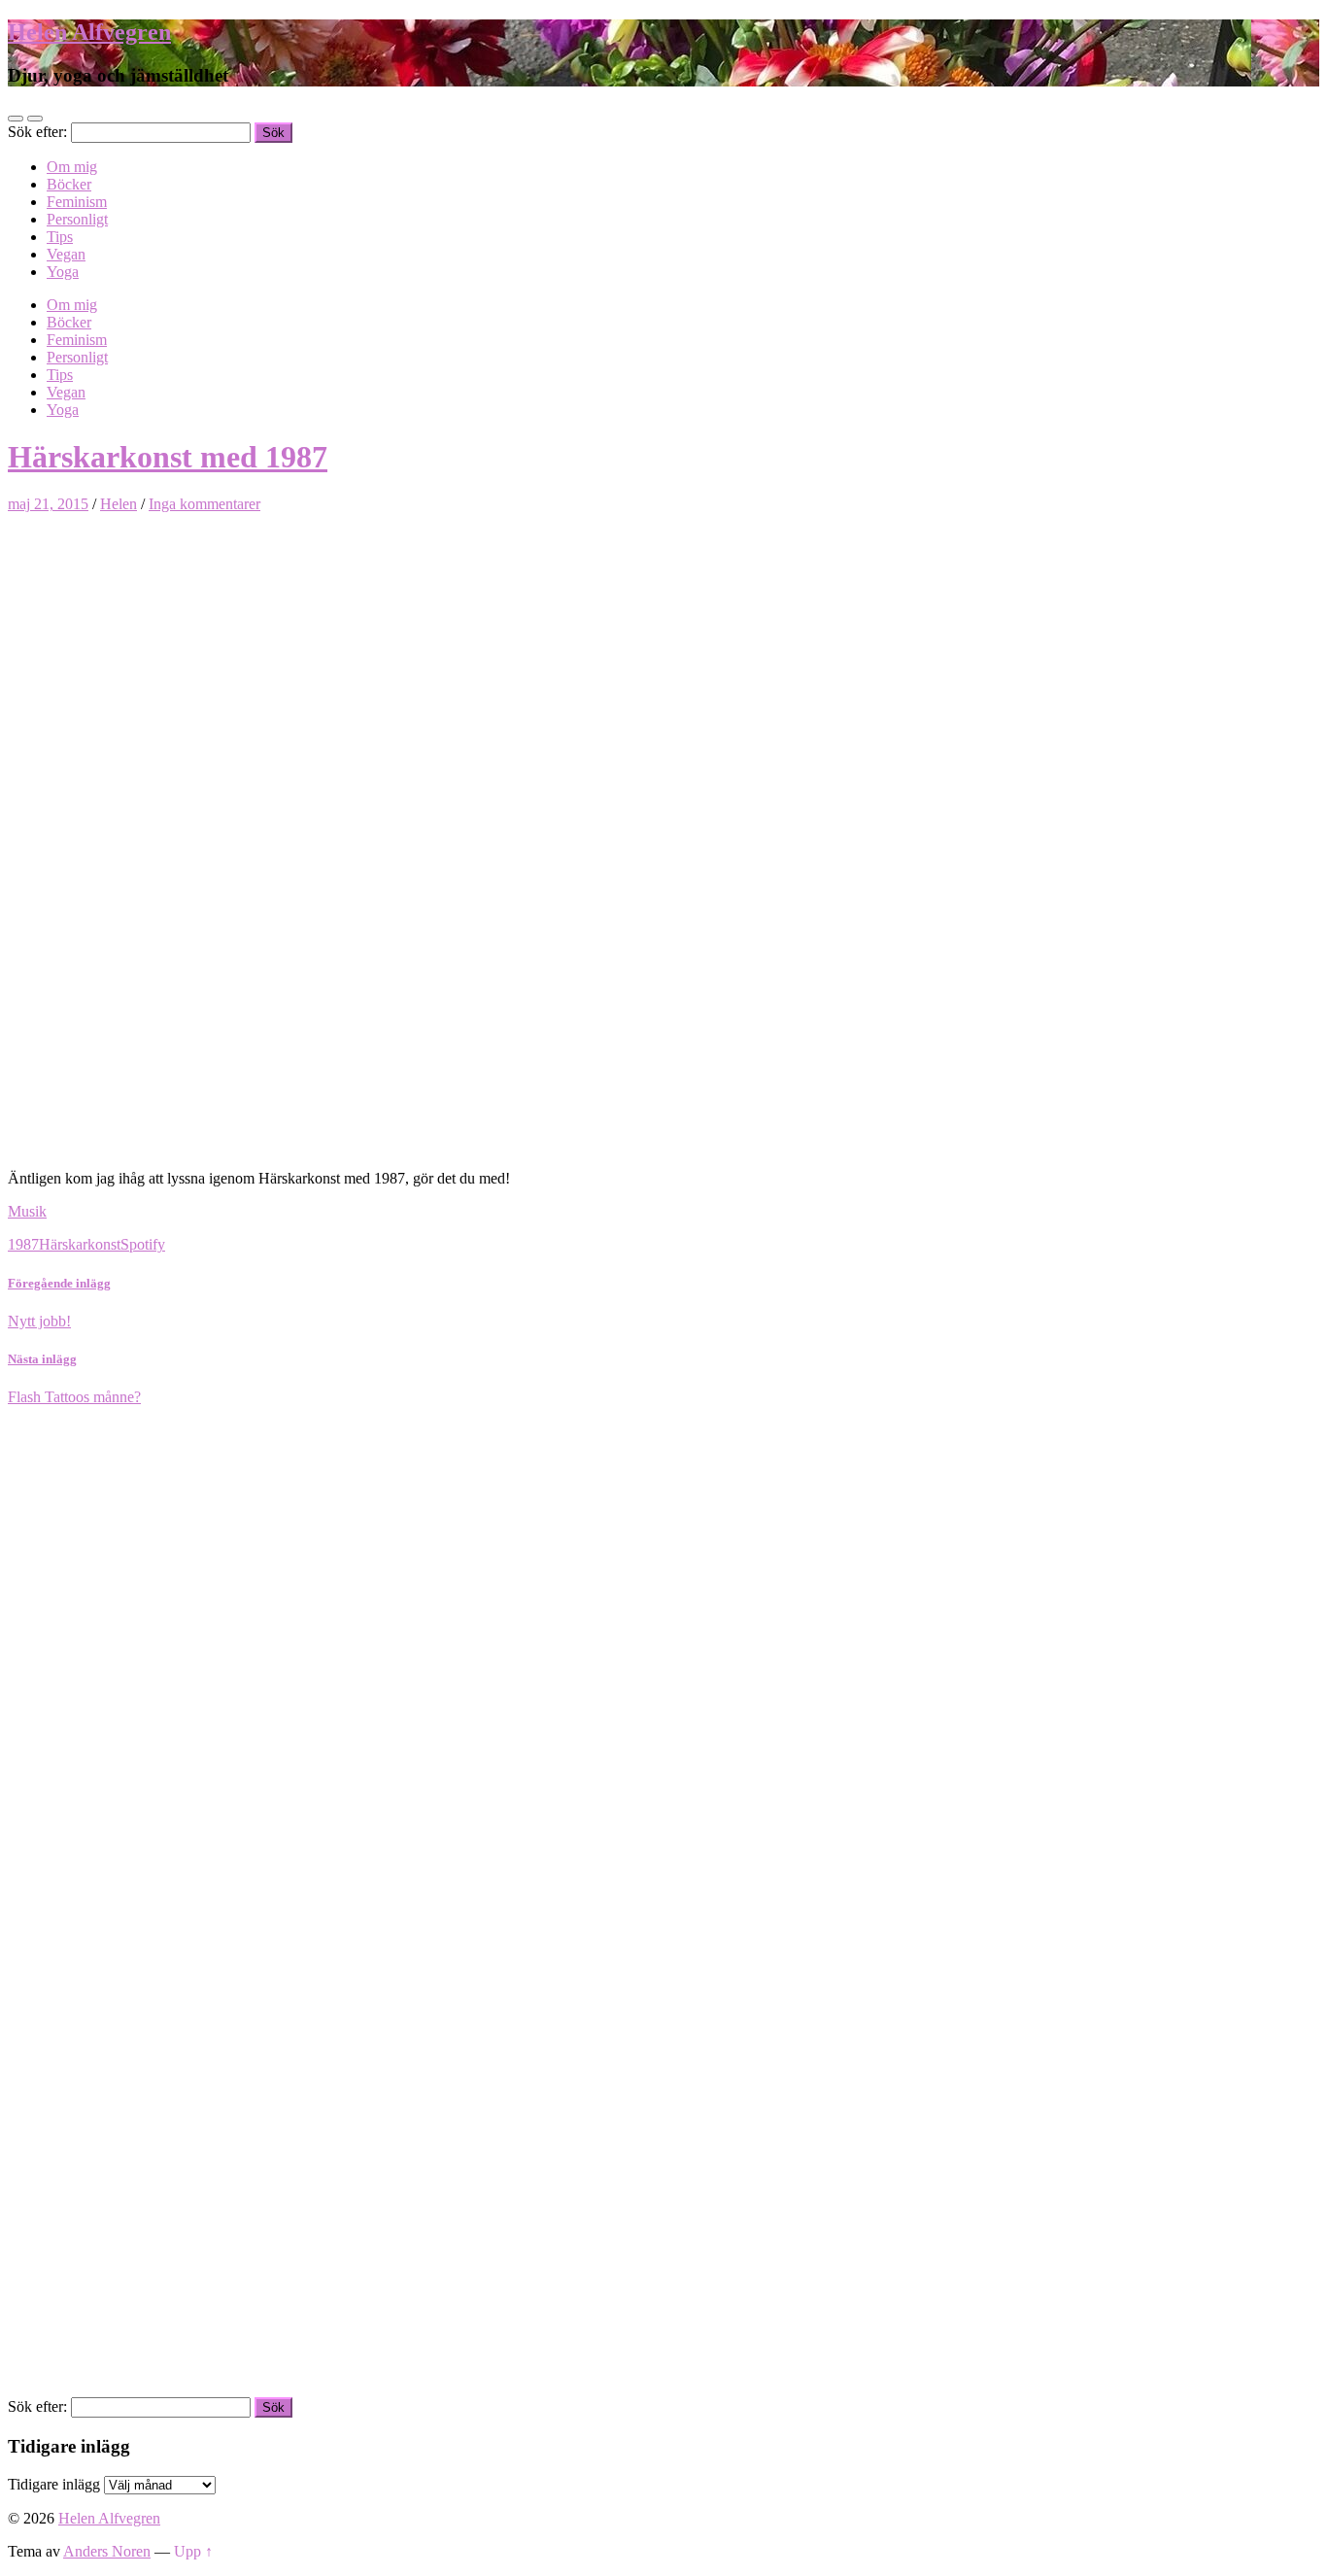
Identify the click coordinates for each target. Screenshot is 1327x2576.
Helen (119, 504)
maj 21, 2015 (48, 504)
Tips (60, 237)
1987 (23, 1244)
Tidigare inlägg (54, 2484)
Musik (27, 1211)
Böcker (69, 184)
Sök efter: (37, 132)
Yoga (63, 272)
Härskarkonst (80, 1244)
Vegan (66, 254)
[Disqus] (663, 1649)
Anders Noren (107, 2551)
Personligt (77, 219)
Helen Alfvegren (89, 32)
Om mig (72, 167)
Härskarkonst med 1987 (168, 457)
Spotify (143, 1244)
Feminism (77, 202)
